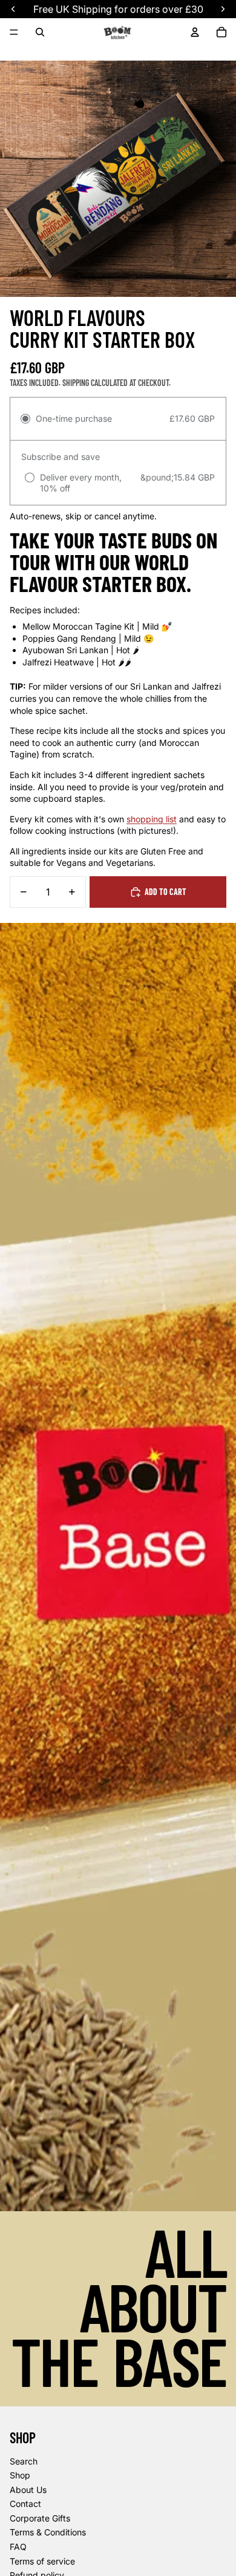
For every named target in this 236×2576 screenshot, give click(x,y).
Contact (25, 2504)
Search (24, 2461)
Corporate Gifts (40, 2518)
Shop (20, 2475)
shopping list (152, 819)
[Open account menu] (195, 32)
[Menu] (14, 32)
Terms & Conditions (48, 2532)
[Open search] (40, 32)
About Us (28, 2490)
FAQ (18, 2547)
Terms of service (42, 2561)
